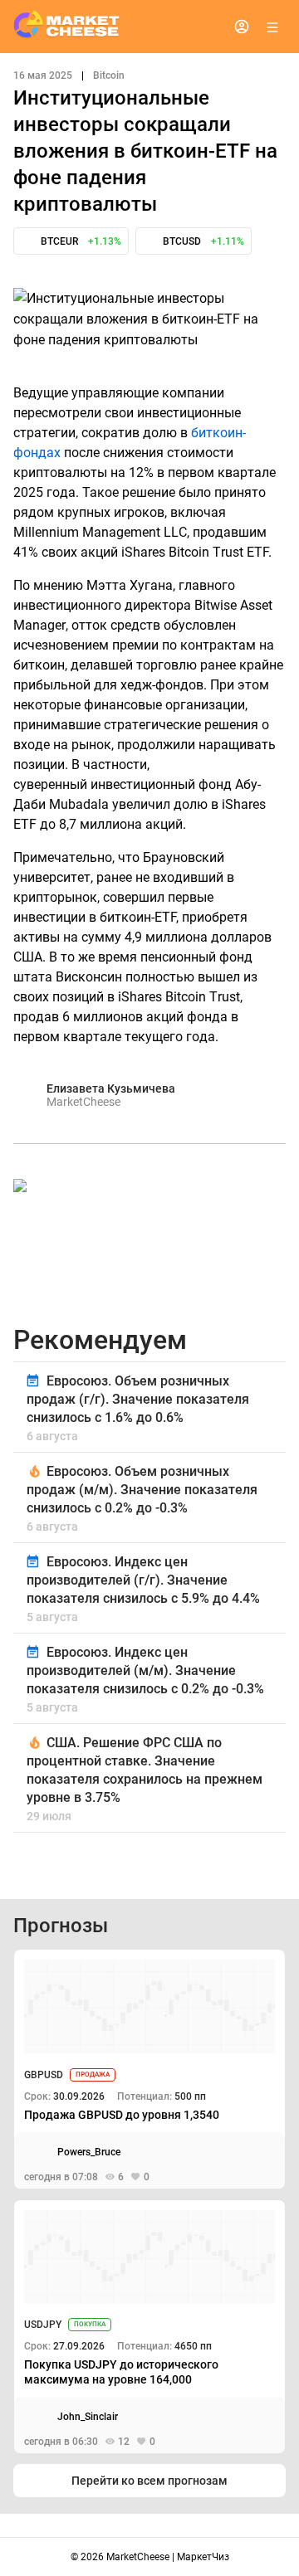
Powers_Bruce (89, 2152)
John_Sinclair (88, 2417)
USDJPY (43, 2325)
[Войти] (242, 27)
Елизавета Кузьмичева (111, 1088)
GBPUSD (44, 2075)
